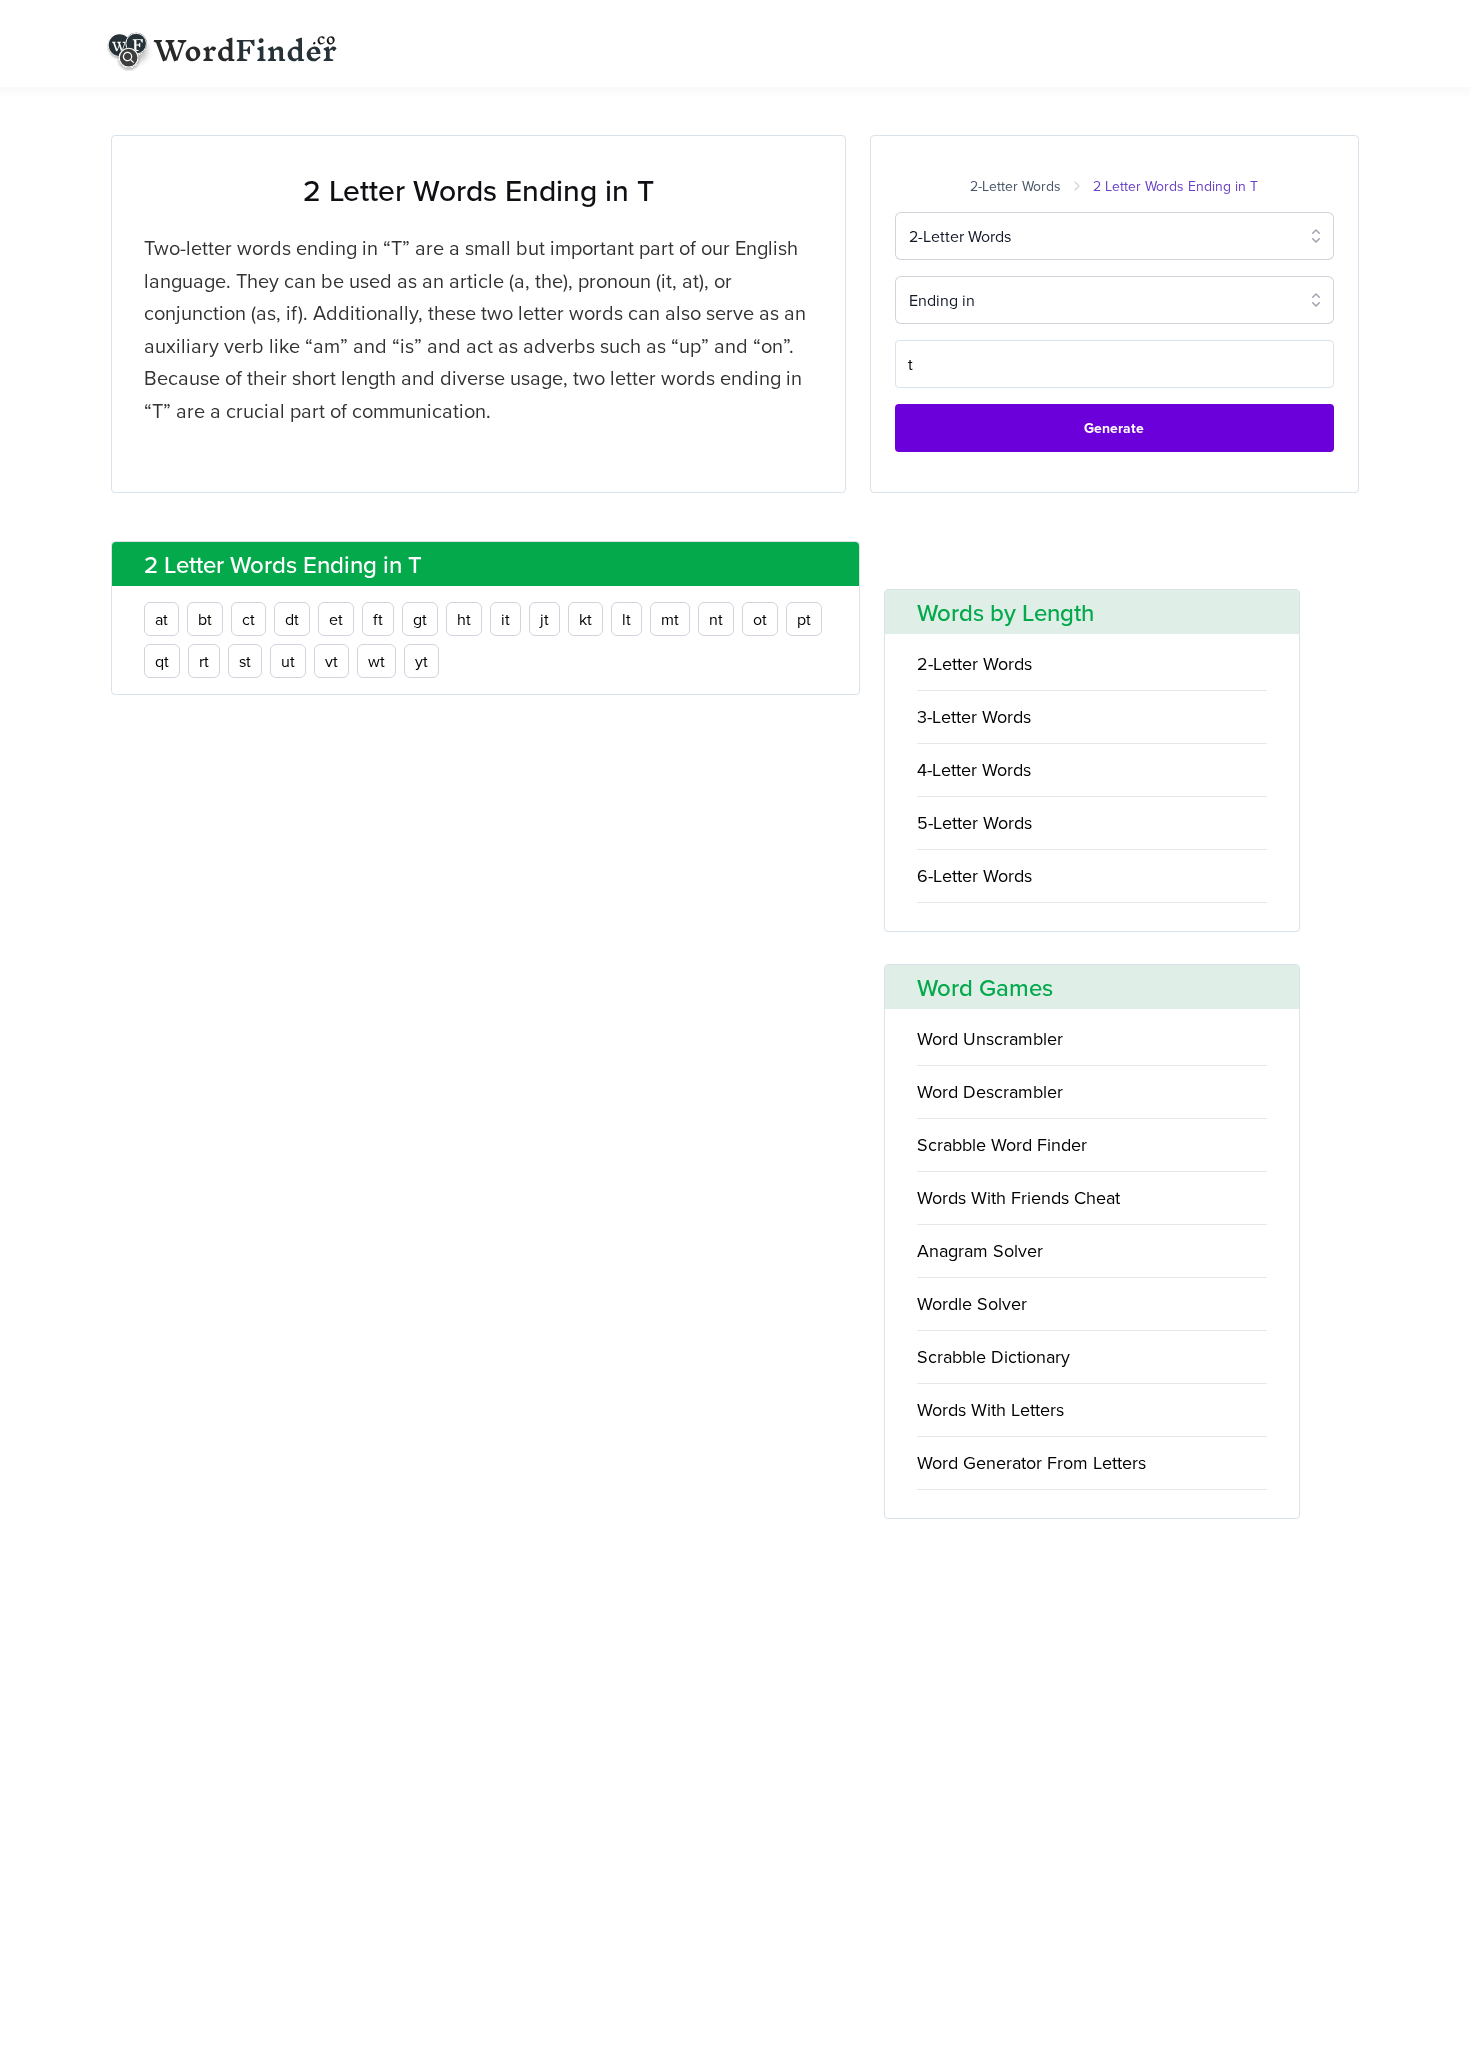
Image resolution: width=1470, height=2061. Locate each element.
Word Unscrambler (990, 1038)
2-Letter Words (1015, 186)
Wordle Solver (972, 1303)
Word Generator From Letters (1031, 1462)
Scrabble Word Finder (1002, 1144)
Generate (1114, 428)
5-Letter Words (974, 822)
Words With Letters (990, 1409)
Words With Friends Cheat (1018, 1197)
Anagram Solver (980, 1250)
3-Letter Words (974, 716)
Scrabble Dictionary (993, 1356)
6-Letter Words (974, 875)
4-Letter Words (974, 769)
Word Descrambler (990, 1091)
